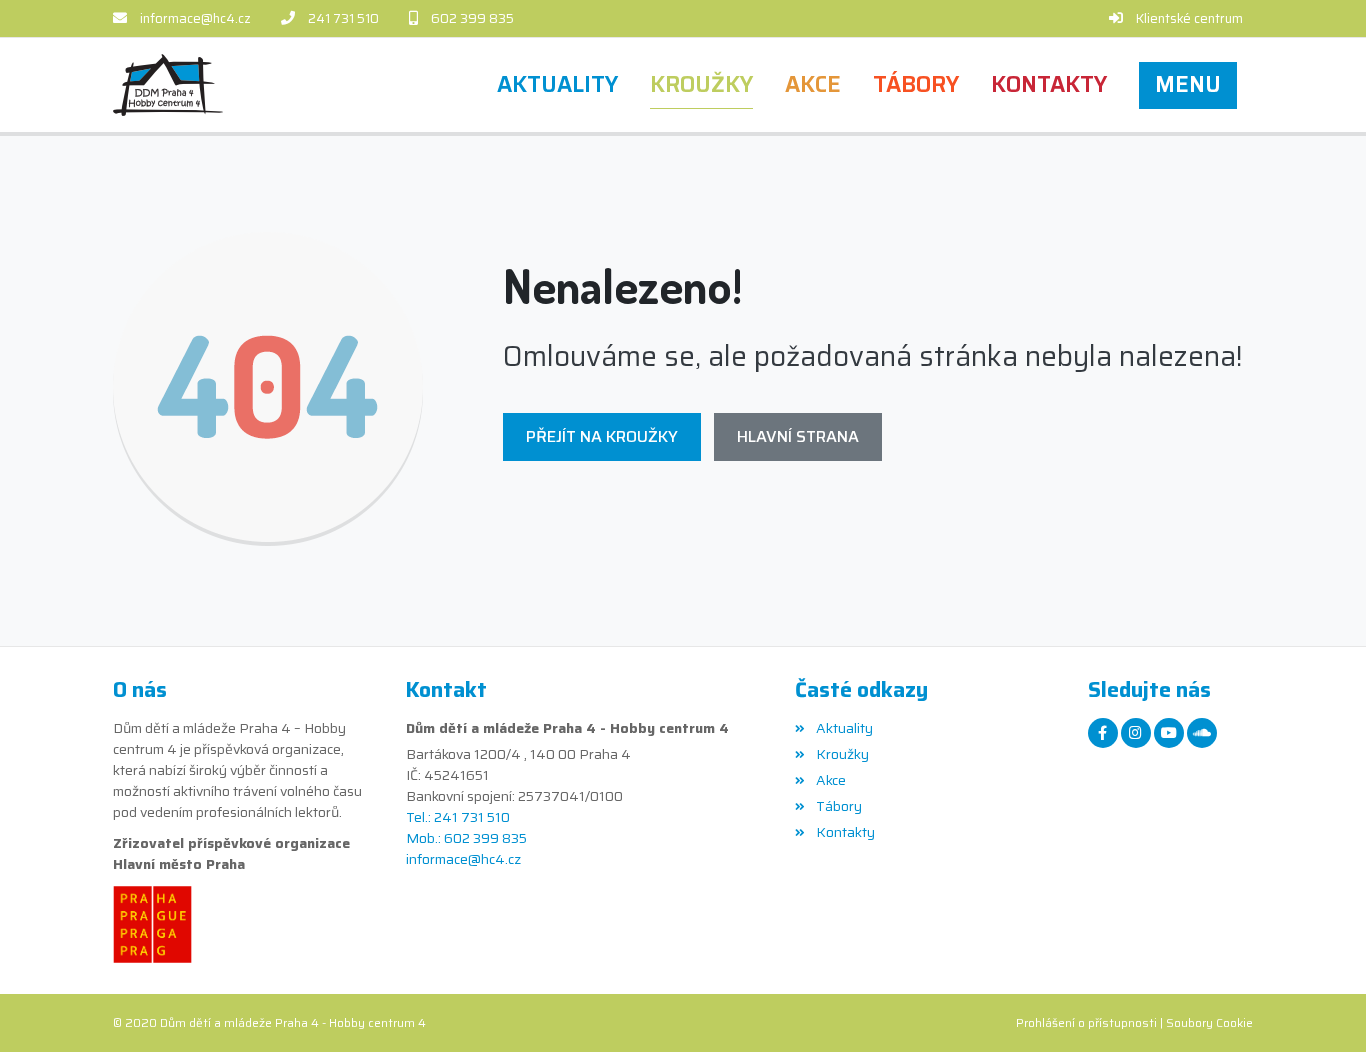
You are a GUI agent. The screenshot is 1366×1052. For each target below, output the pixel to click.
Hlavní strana (798, 436)
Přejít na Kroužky (602, 436)
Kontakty (845, 832)
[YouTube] (1169, 733)
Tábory (838, 806)
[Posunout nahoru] (1321, 1007)
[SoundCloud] (1202, 733)
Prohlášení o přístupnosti (1086, 1022)
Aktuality (844, 728)
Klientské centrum (1189, 18)
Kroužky (842, 754)
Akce (830, 780)
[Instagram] (1136, 733)
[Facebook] (1103, 733)
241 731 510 (343, 18)
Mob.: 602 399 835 (466, 838)
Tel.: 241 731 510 (458, 817)
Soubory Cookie (1209, 1022)
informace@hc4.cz (195, 18)
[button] (1188, 85)
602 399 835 (472, 18)
